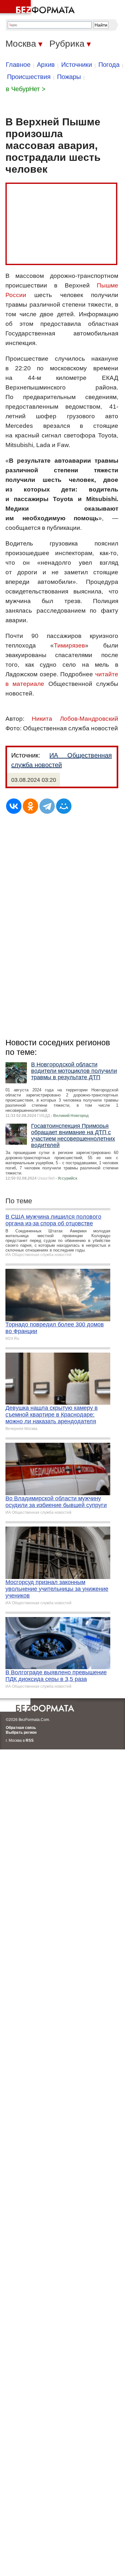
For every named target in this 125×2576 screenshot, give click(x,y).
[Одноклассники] (30, 806)
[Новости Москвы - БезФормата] (38, 8)
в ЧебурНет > (26, 89)
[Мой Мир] (64, 806)
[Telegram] (47, 806)
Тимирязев (69, 645)
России (16, 295)
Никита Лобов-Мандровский (75, 719)
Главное (18, 65)
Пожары (69, 77)
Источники (77, 65)
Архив (46, 65)
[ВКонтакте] (14, 806)
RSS (30, 1740)
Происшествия (29, 77)
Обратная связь (21, 1728)
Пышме (108, 285)
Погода (109, 65)
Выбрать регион (21, 1732)
